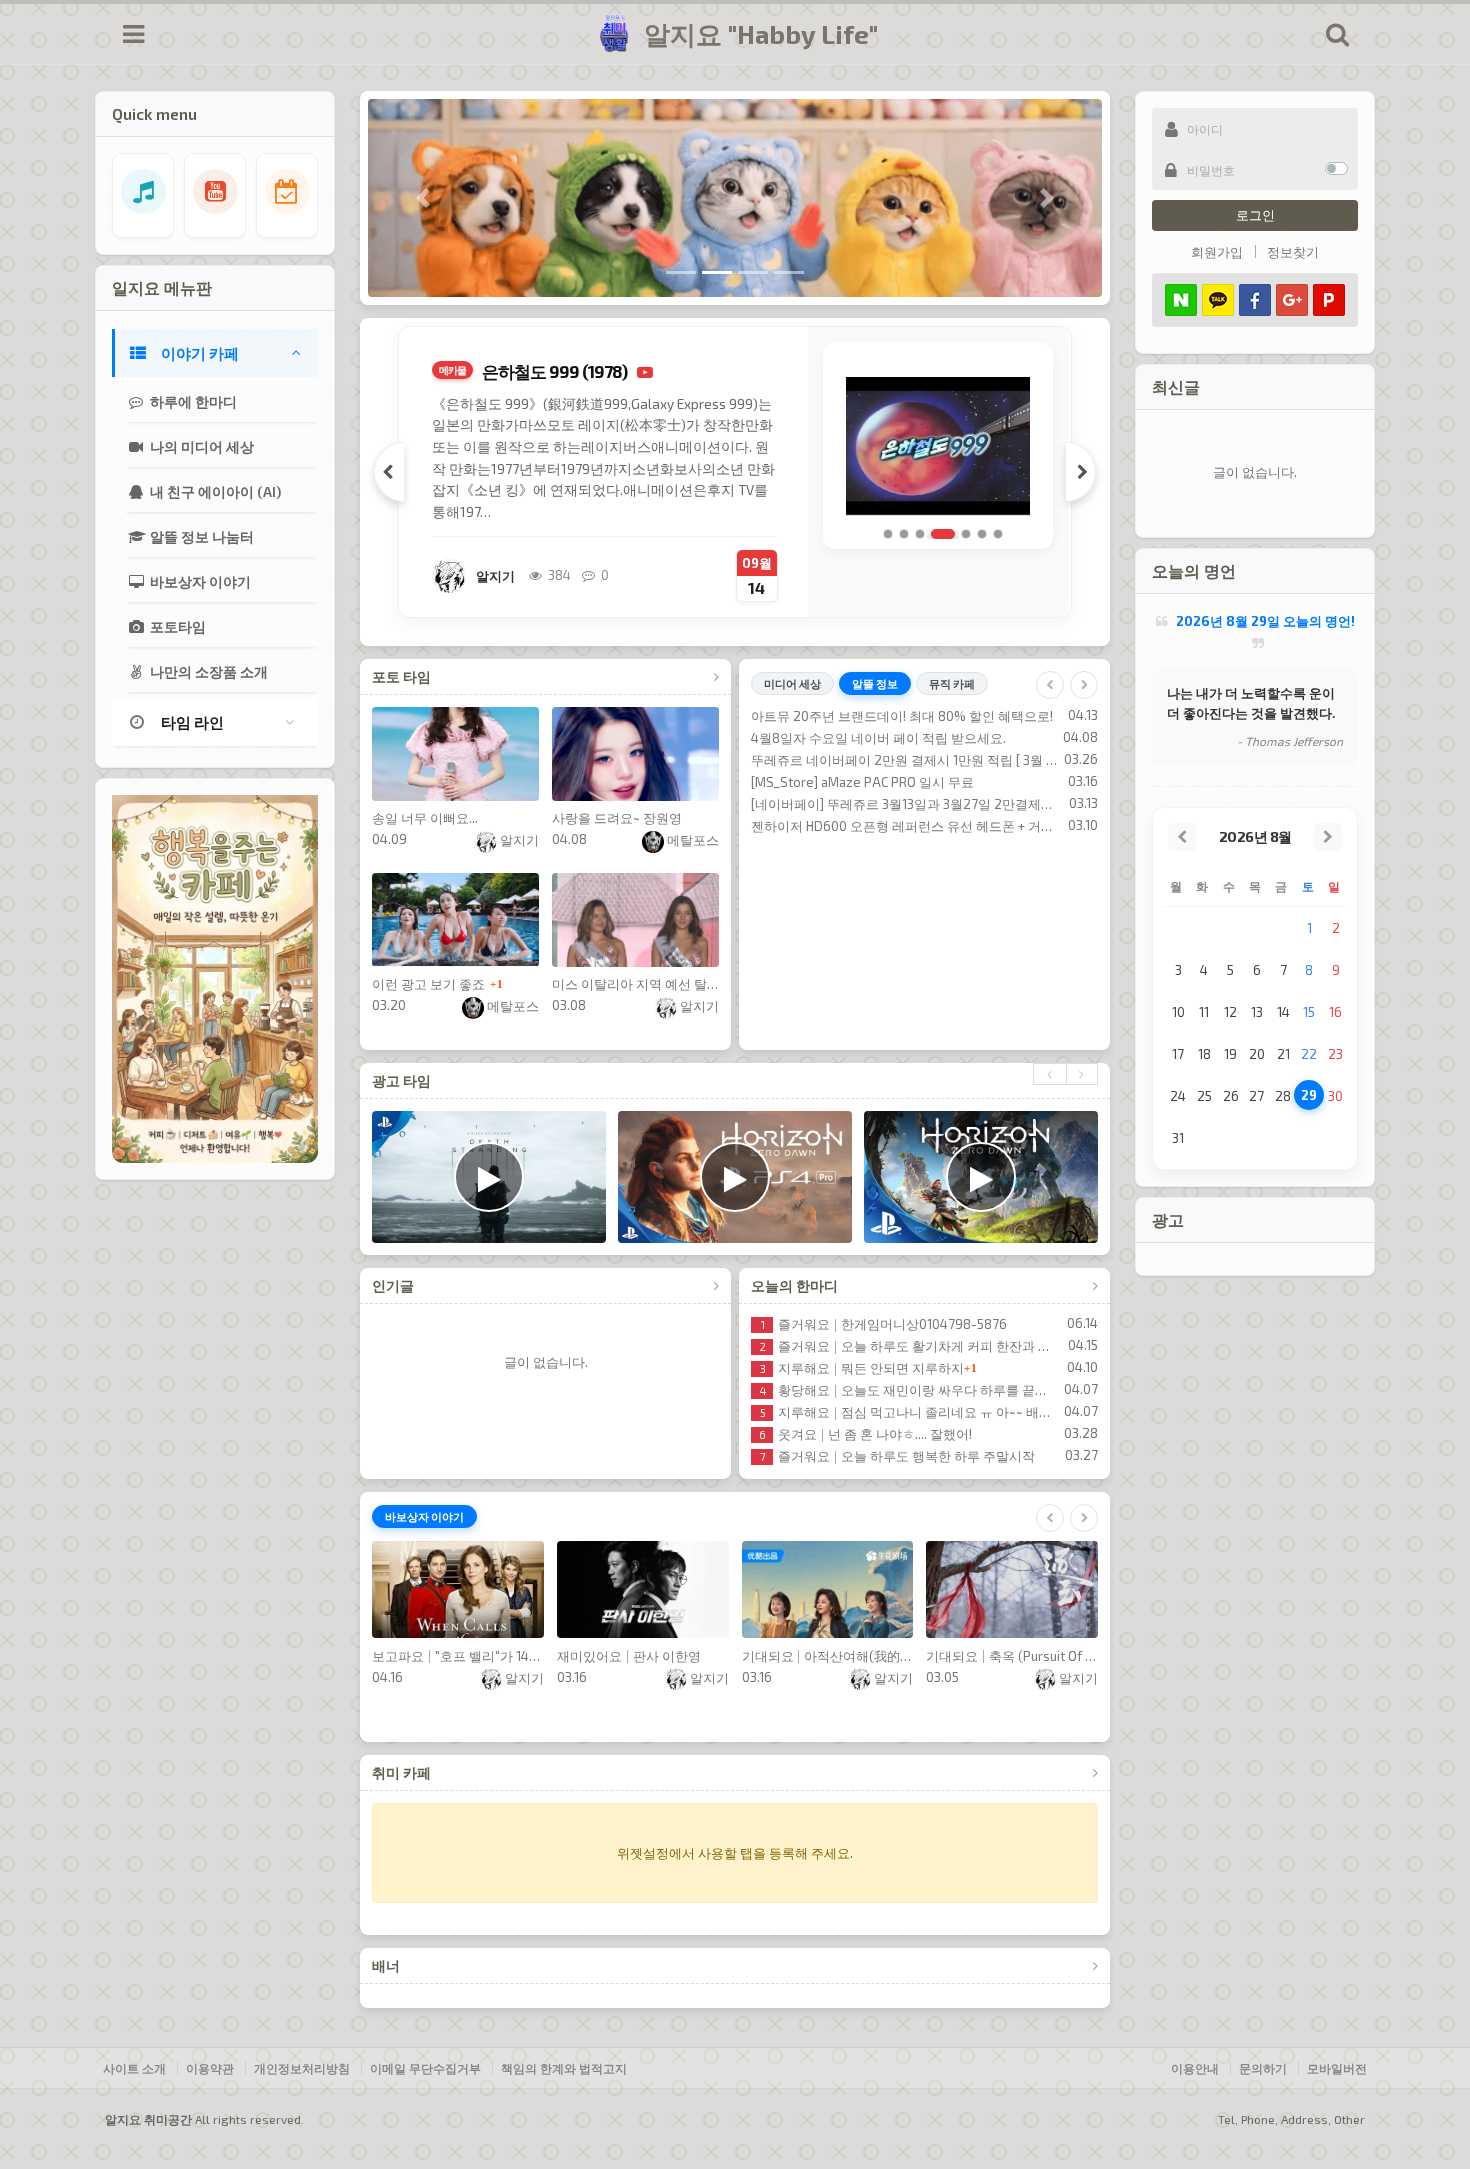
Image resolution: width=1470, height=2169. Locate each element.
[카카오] (1218, 300)
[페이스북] (1255, 300)
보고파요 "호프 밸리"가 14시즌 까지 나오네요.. (458, 1656)
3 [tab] (920, 534)
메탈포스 (691, 840)
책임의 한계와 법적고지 (564, 2068)
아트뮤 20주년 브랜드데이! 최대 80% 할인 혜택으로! (902, 716)
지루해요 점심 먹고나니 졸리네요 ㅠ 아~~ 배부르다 (909, 1412)
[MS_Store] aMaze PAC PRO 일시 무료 (862, 782)
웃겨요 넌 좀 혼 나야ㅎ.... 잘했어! (865, 1434)
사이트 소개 (134, 2068)
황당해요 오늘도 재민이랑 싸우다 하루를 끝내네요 (909, 1390)
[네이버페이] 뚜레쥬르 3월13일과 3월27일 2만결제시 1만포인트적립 (907, 804)
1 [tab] (888, 534)
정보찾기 (1293, 252)
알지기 (518, 840)
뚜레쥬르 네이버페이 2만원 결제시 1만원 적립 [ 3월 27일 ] (904, 760)
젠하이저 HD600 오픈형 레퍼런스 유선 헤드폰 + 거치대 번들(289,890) (906, 826)
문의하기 (1263, 2068)
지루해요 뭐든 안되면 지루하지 (862, 1368)
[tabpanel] (775, 461)
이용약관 (210, 2068)
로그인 (1255, 215)
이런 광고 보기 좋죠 (428, 984)
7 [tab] (998, 534)
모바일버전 (1337, 2068)
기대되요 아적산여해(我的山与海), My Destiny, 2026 (828, 1656)
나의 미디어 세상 (200, 446)
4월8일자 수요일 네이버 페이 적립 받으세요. (878, 738)
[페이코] (1329, 300)
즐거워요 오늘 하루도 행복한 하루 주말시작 (897, 1456)
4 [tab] (936, 534)
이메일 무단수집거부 (425, 2068)
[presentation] (1049, 1074)
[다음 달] (1328, 837)
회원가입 (1217, 252)
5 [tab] (959, 534)
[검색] (1337, 34)
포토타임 (176, 626)
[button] (423, 198)
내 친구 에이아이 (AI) (214, 491)
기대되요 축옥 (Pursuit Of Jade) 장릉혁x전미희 (1012, 1656)
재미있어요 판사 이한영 (629, 1656)
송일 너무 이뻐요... (425, 818)
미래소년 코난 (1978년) (603, 371)
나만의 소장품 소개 (207, 671)
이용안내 (1195, 2068)
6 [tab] (982, 534)
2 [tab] (904, 534)
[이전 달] (1182, 837)
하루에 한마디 (192, 401)
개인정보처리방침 (302, 2068)
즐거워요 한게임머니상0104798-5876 (884, 1324)
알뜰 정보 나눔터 (200, 536)
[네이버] (1181, 300)
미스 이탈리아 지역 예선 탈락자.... (635, 984)
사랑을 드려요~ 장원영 (617, 818)
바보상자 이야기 (199, 581)
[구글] (1292, 300)
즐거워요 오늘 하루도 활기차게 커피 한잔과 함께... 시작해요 (911, 1346)
